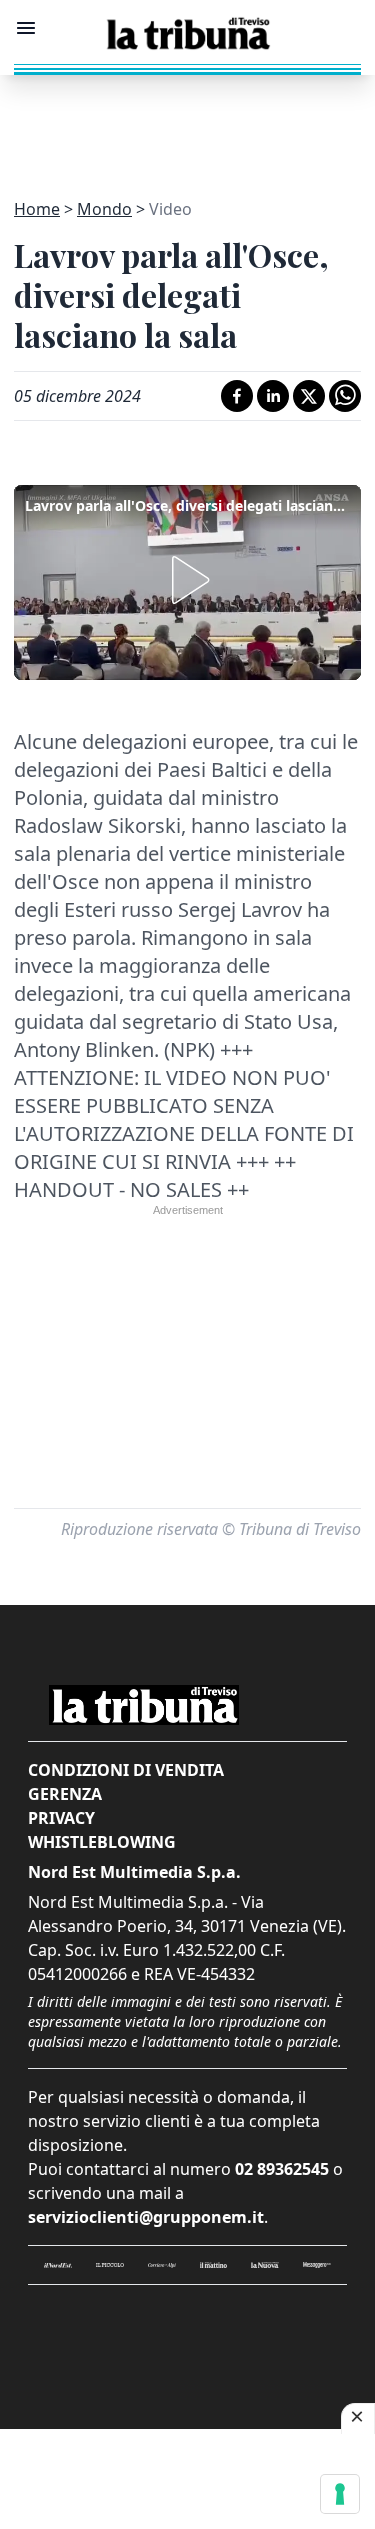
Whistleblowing (102, 1842)
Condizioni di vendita (126, 1770)
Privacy (61, 1818)
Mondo (104, 209)
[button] (187, 580)
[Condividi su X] (309, 396)
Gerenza (65, 1794)
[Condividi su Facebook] (237, 396)
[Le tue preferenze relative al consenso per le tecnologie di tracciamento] (340, 2494)
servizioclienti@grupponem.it (146, 2217)
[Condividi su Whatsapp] (345, 396)
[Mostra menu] (26, 28)
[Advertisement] (188, 125)
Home (37, 209)
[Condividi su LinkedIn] (273, 396)
